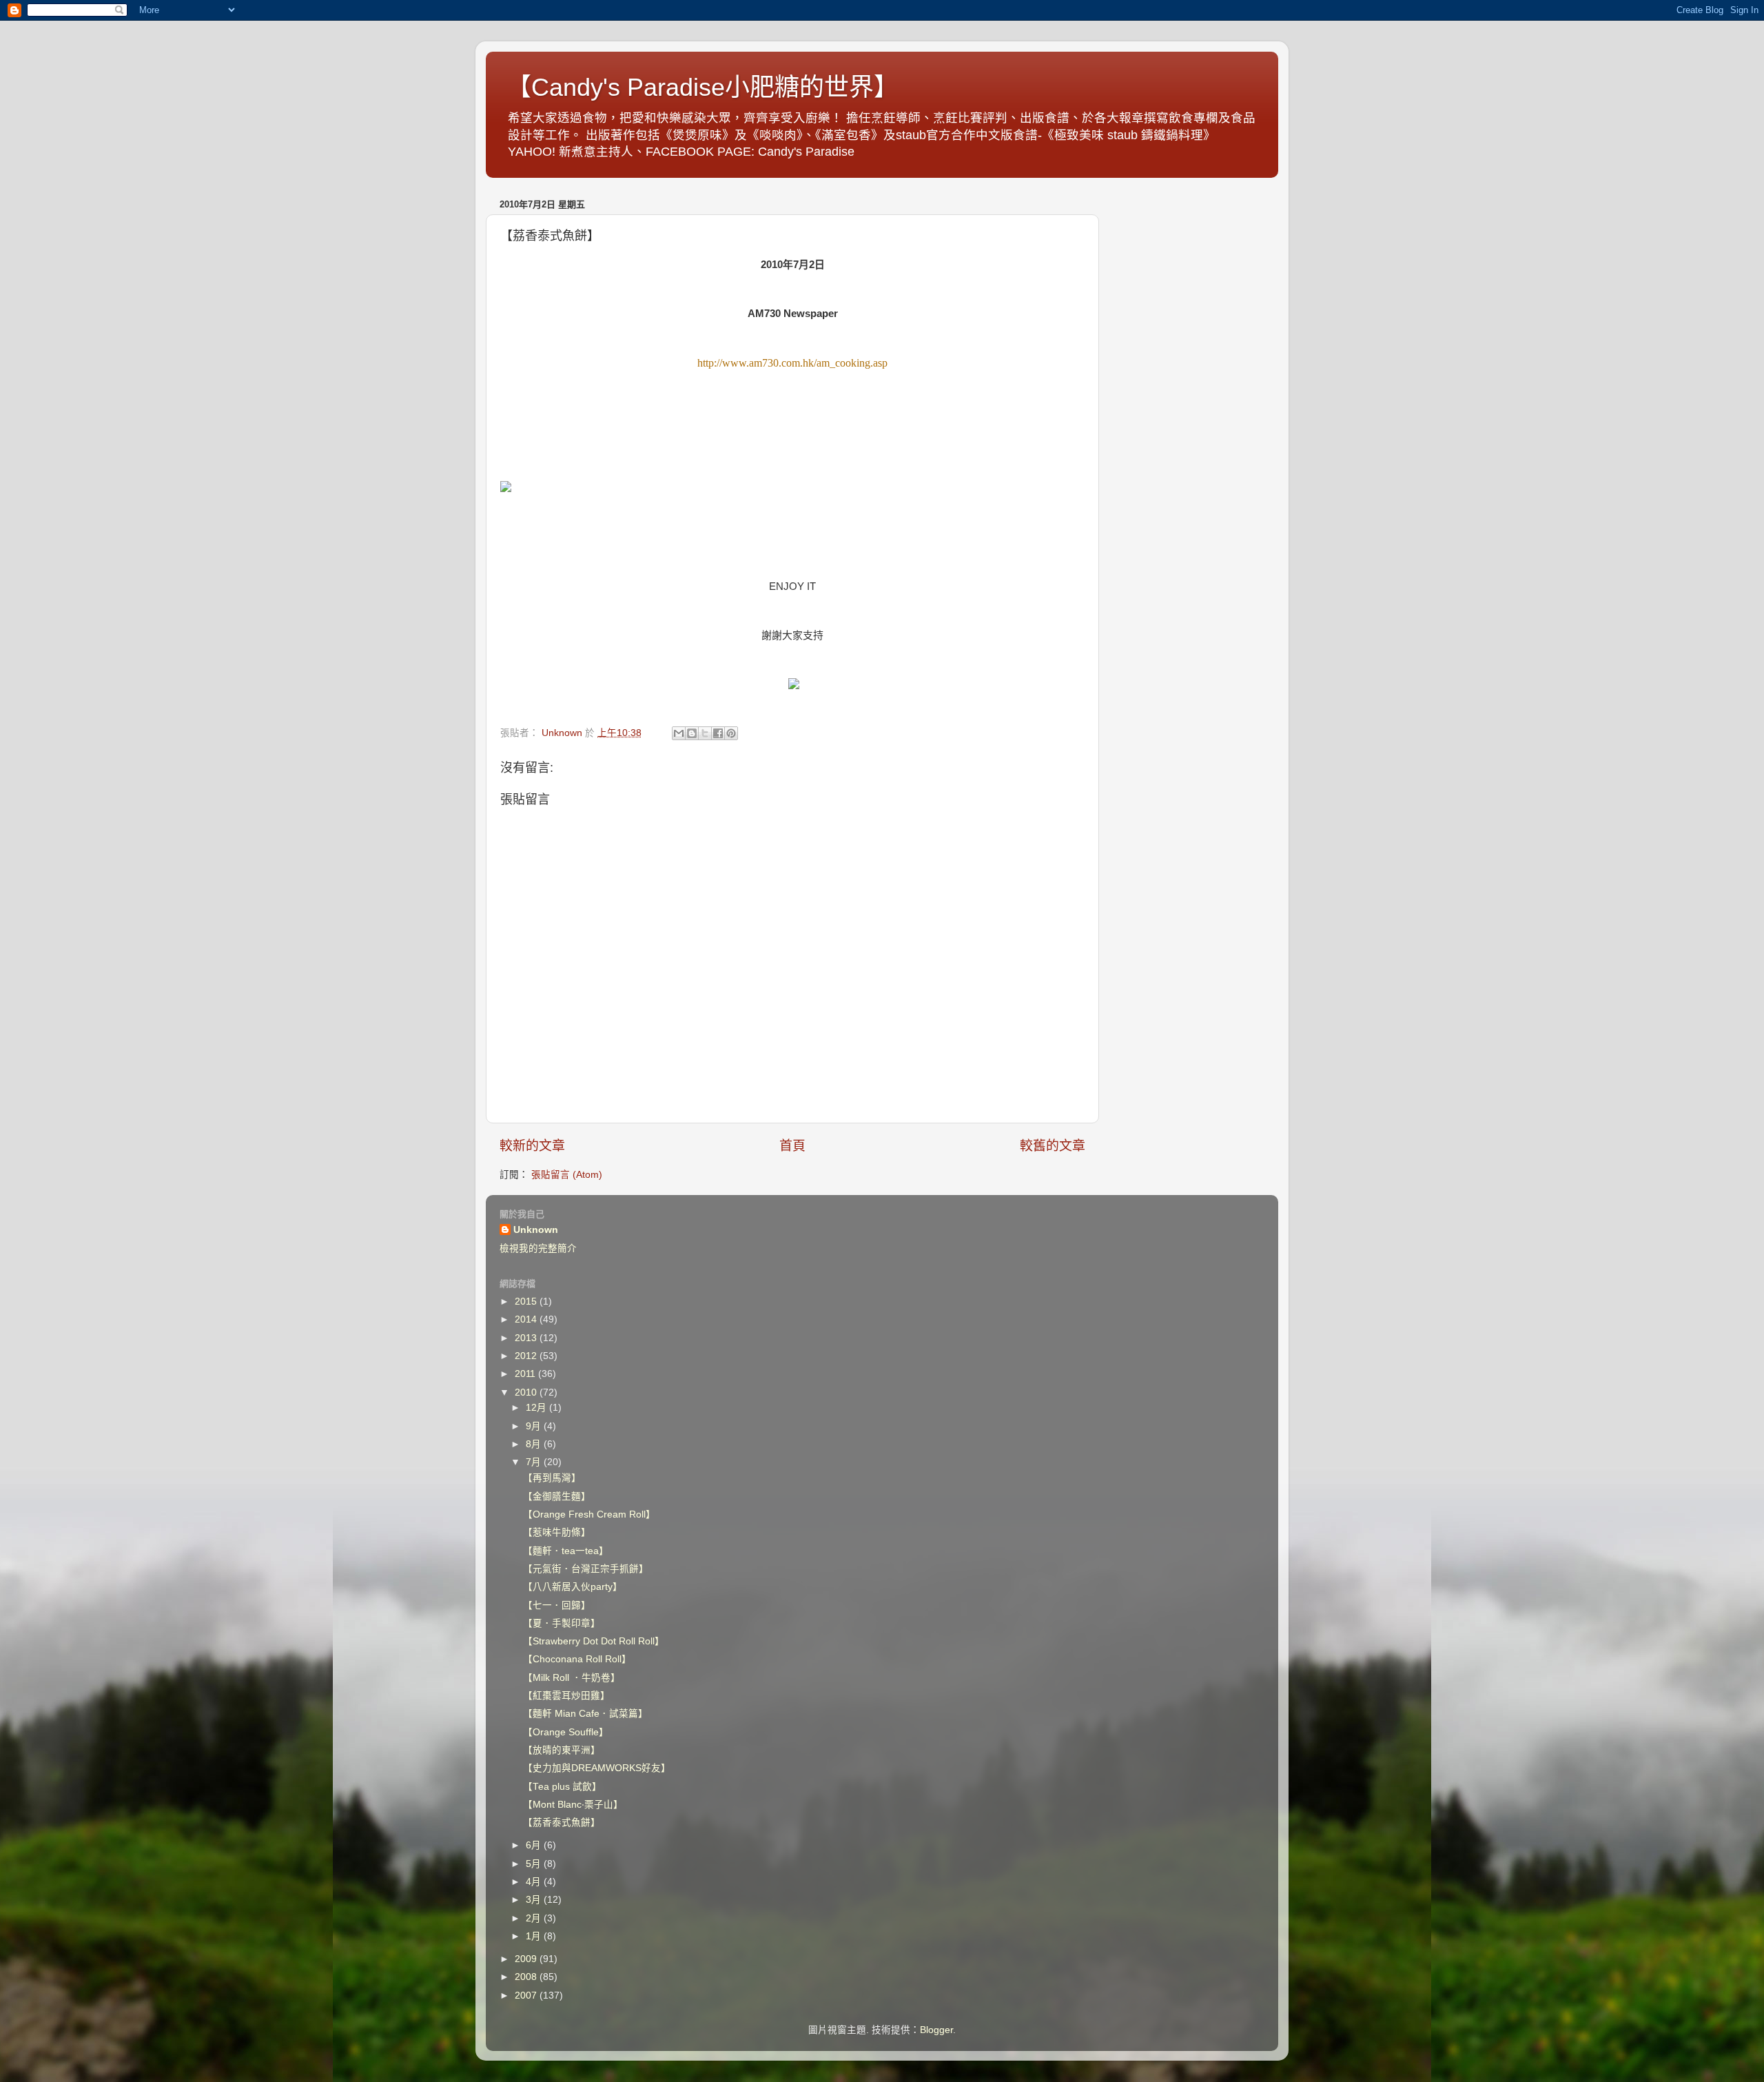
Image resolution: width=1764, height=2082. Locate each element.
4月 (535, 1882)
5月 (535, 1864)
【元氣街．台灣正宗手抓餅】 (586, 1569)
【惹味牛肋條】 (557, 1532)
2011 (526, 1374)
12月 (537, 1408)
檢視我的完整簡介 (538, 1248)
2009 (527, 1959)
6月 (535, 1845)
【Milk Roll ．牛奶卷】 (572, 1678)
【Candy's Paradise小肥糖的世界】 (702, 87)
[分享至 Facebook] (718, 733)
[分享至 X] (705, 733)
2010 (527, 1392)
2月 (535, 1918)
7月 (535, 1462)
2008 (527, 1977)
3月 (535, 1900)
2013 (527, 1338)
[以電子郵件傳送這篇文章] (679, 733)
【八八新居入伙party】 (573, 1587)
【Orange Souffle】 (566, 1732)
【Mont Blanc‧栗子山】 (573, 1805)
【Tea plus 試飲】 (562, 1787)
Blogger (936, 2030)
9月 (535, 1426)
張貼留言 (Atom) (567, 1175)
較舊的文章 (1053, 1146)
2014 (527, 1319)
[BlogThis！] (692, 733)
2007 (527, 1996)
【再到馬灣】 (552, 1478)
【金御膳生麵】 (557, 1497)
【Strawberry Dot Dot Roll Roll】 (594, 1641)
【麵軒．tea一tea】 (566, 1551)
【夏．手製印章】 (562, 1623)
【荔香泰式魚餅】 (562, 1823)
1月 (535, 1936)
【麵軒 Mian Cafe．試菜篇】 (585, 1714)
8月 (535, 1444)
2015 (527, 1302)
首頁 (792, 1146)
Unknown (536, 1230)
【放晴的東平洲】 (562, 1750)
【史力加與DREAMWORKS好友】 (597, 1768)
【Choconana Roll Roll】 (577, 1659)
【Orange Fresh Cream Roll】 (589, 1514)
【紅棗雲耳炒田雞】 (566, 1696)
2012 (527, 1356)
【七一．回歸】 (557, 1605)
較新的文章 (532, 1146)
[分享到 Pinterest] (731, 733)
